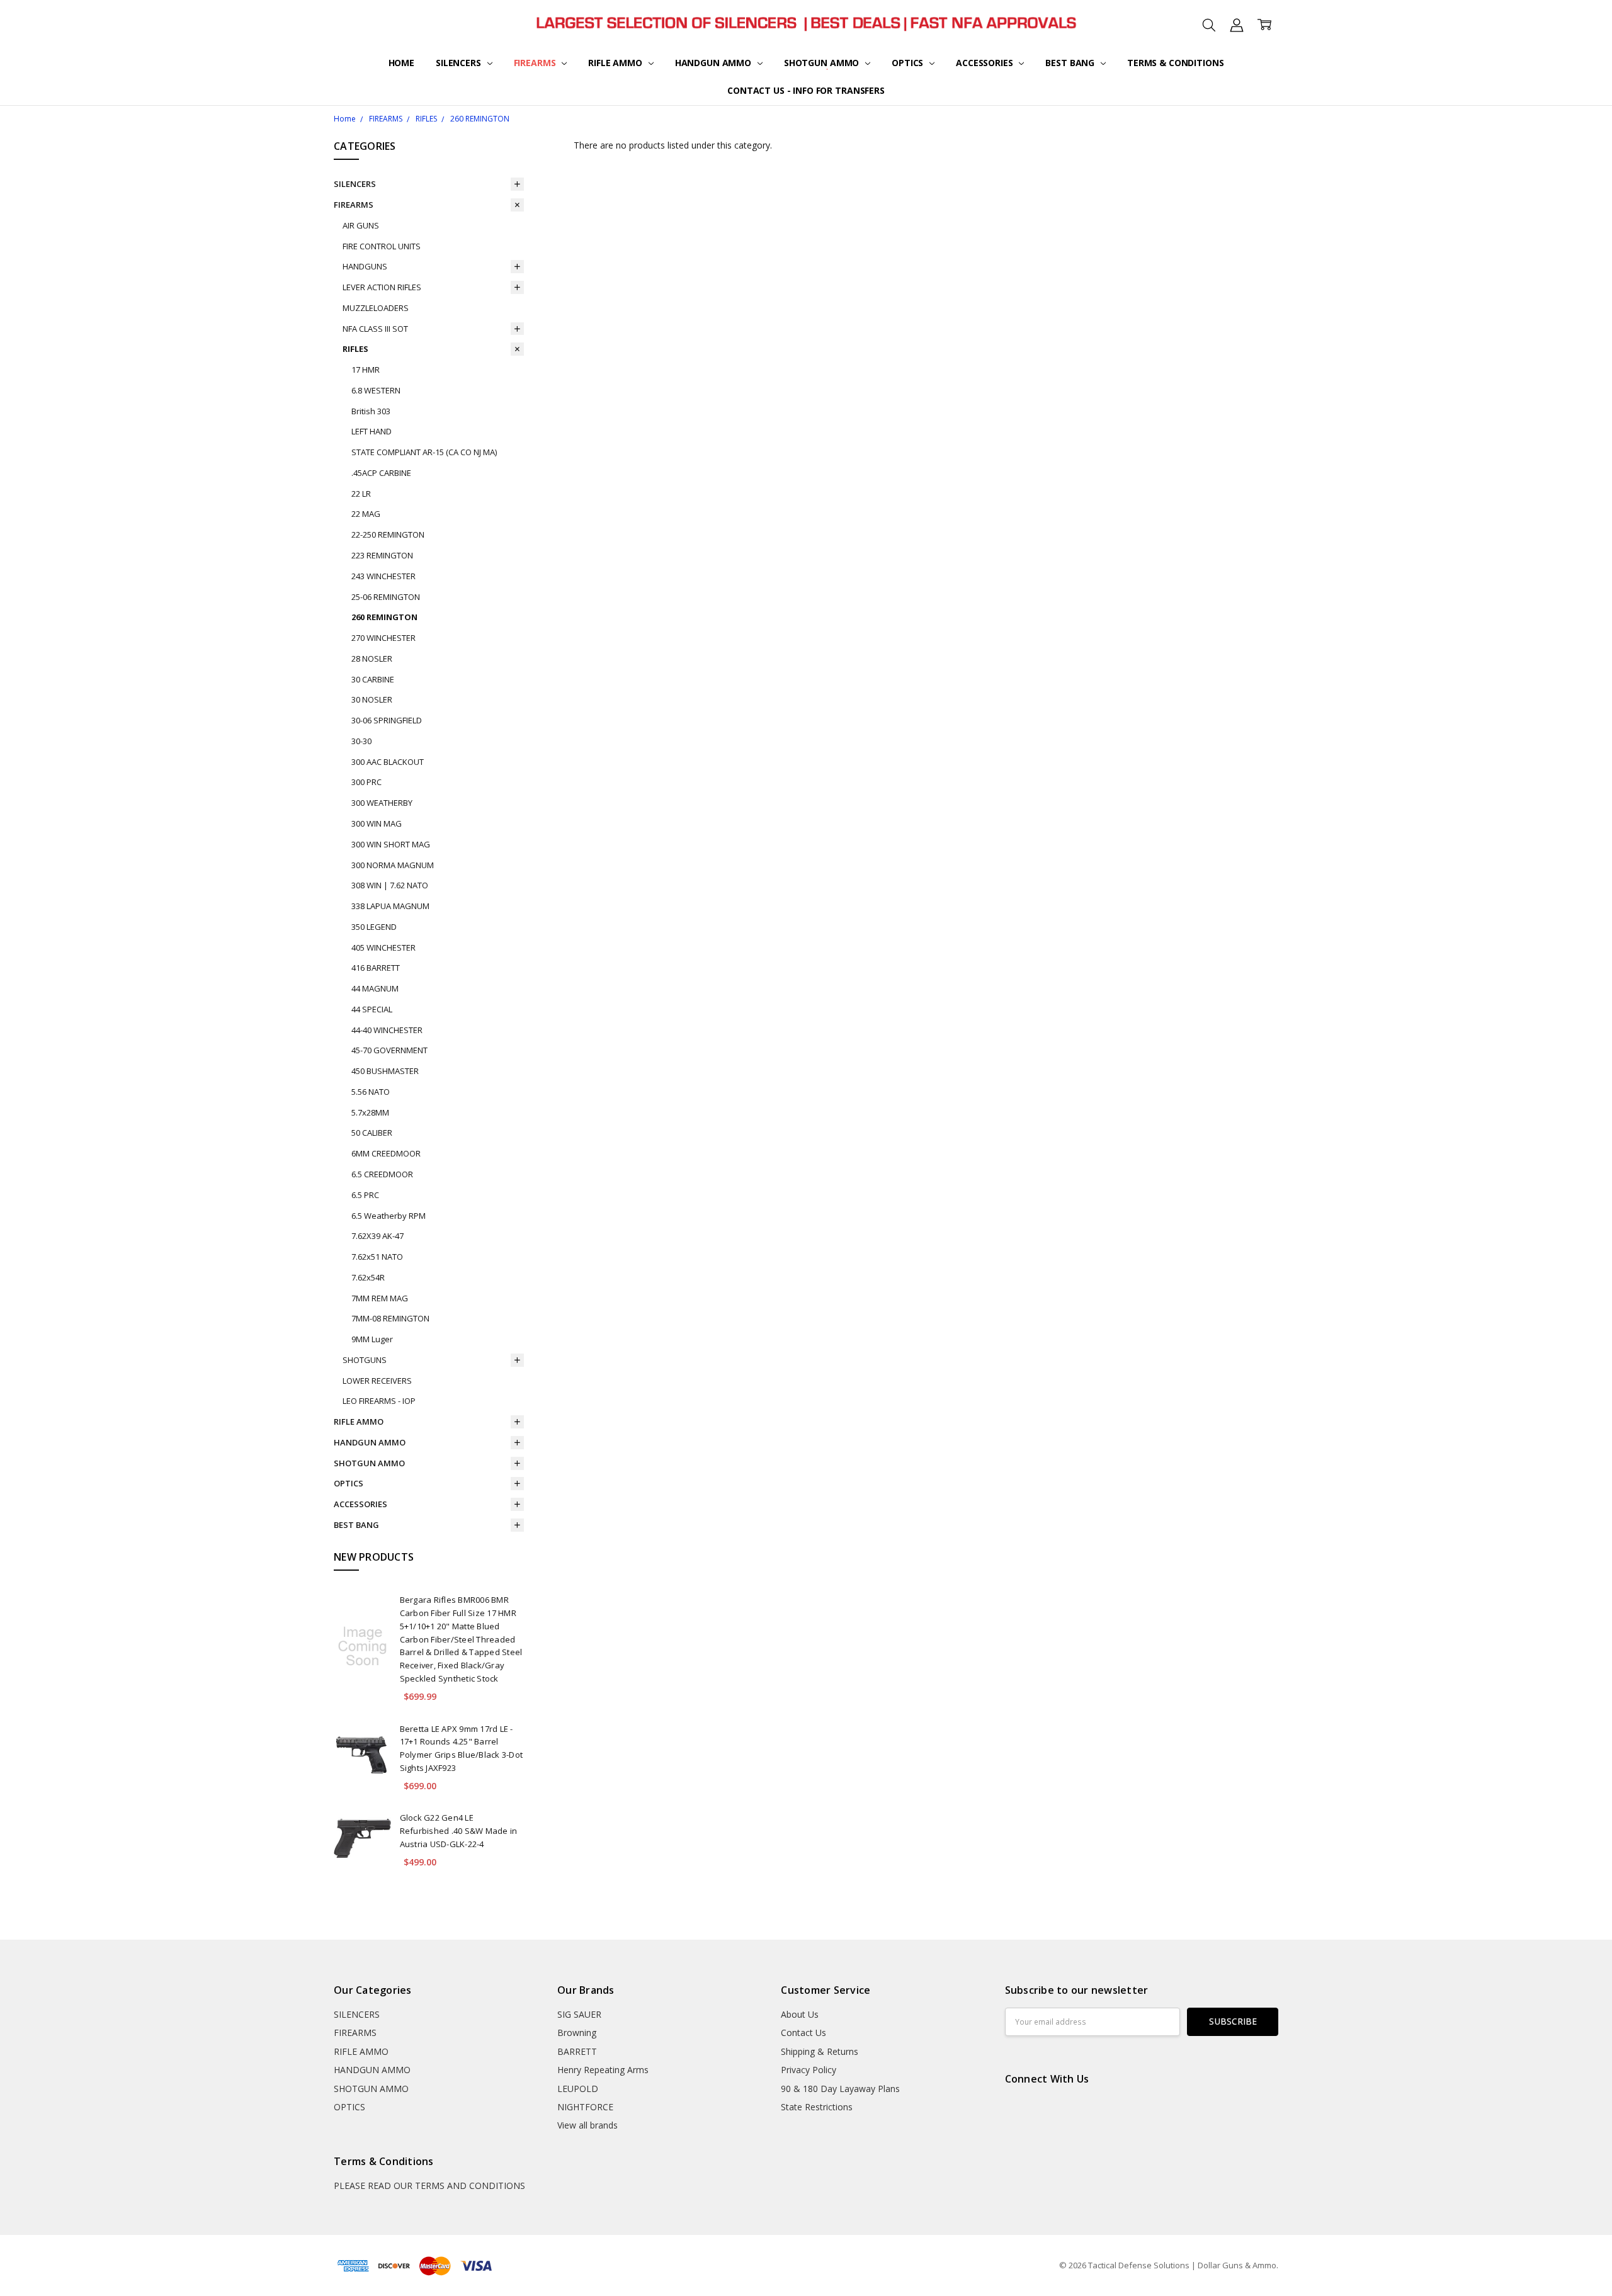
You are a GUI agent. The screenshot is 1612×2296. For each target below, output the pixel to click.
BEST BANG (1071, 63)
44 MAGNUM (375, 988)
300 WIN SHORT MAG (391, 844)
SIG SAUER (579, 2014)
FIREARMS (536, 63)
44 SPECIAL (372, 1009)
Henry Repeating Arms (603, 2070)
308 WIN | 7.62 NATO (390, 885)
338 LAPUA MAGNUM (390, 906)
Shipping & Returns (820, 2051)
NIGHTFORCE (585, 2107)
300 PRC (366, 782)
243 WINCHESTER (383, 576)
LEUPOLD (578, 2089)
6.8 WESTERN (376, 390)
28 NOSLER (372, 659)
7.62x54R (368, 1277)
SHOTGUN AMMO (823, 63)
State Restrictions (817, 2107)
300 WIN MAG (377, 823)
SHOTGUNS (365, 1360)
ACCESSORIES (985, 63)
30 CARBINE (373, 679)
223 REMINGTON (382, 555)
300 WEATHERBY (382, 803)
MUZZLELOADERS (376, 308)
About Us (800, 2014)
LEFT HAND (372, 431)
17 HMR (366, 370)
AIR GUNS (361, 225)
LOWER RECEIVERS (377, 1381)
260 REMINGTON (384, 617)
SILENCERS (460, 63)
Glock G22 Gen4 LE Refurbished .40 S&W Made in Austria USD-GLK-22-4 (459, 1831)
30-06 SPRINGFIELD (387, 720)
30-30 (361, 741)
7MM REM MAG (380, 1298)
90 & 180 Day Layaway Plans (840, 2089)
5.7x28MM (370, 1112)
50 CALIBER (372, 1133)
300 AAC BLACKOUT (388, 762)
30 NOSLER (372, 699)
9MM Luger (372, 1339)
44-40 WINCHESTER (387, 1030)
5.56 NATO (371, 1092)
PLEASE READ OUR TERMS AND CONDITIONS (429, 2186)
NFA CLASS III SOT (375, 329)
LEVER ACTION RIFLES (382, 287)
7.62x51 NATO (377, 1257)
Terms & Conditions (1175, 63)
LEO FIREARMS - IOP (379, 1401)
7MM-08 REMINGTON (390, 1318)
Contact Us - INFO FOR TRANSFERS (806, 90)
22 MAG (366, 514)
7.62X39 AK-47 (377, 1236)
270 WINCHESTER (383, 638)
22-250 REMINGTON (388, 534)
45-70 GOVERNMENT (389, 1050)
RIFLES (355, 349)
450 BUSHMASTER (385, 1071)
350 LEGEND (374, 927)
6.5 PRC (365, 1195)
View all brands (587, 2125)
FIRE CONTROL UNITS (382, 246)
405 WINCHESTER (383, 947)
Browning (577, 2033)
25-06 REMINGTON (386, 597)
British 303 (371, 411)
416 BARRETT (376, 968)
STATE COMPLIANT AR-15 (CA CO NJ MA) (424, 452)
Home (401, 63)
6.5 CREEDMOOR (382, 1174)
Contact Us (803, 2033)
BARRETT (577, 2051)
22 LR (361, 494)
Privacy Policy (809, 2070)
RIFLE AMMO (616, 63)
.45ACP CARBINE (381, 473)
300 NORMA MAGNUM (393, 865)
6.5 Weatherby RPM (389, 1216)
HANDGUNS (365, 266)
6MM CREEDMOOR (386, 1153)
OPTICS (909, 63)
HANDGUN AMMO (714, 63)
